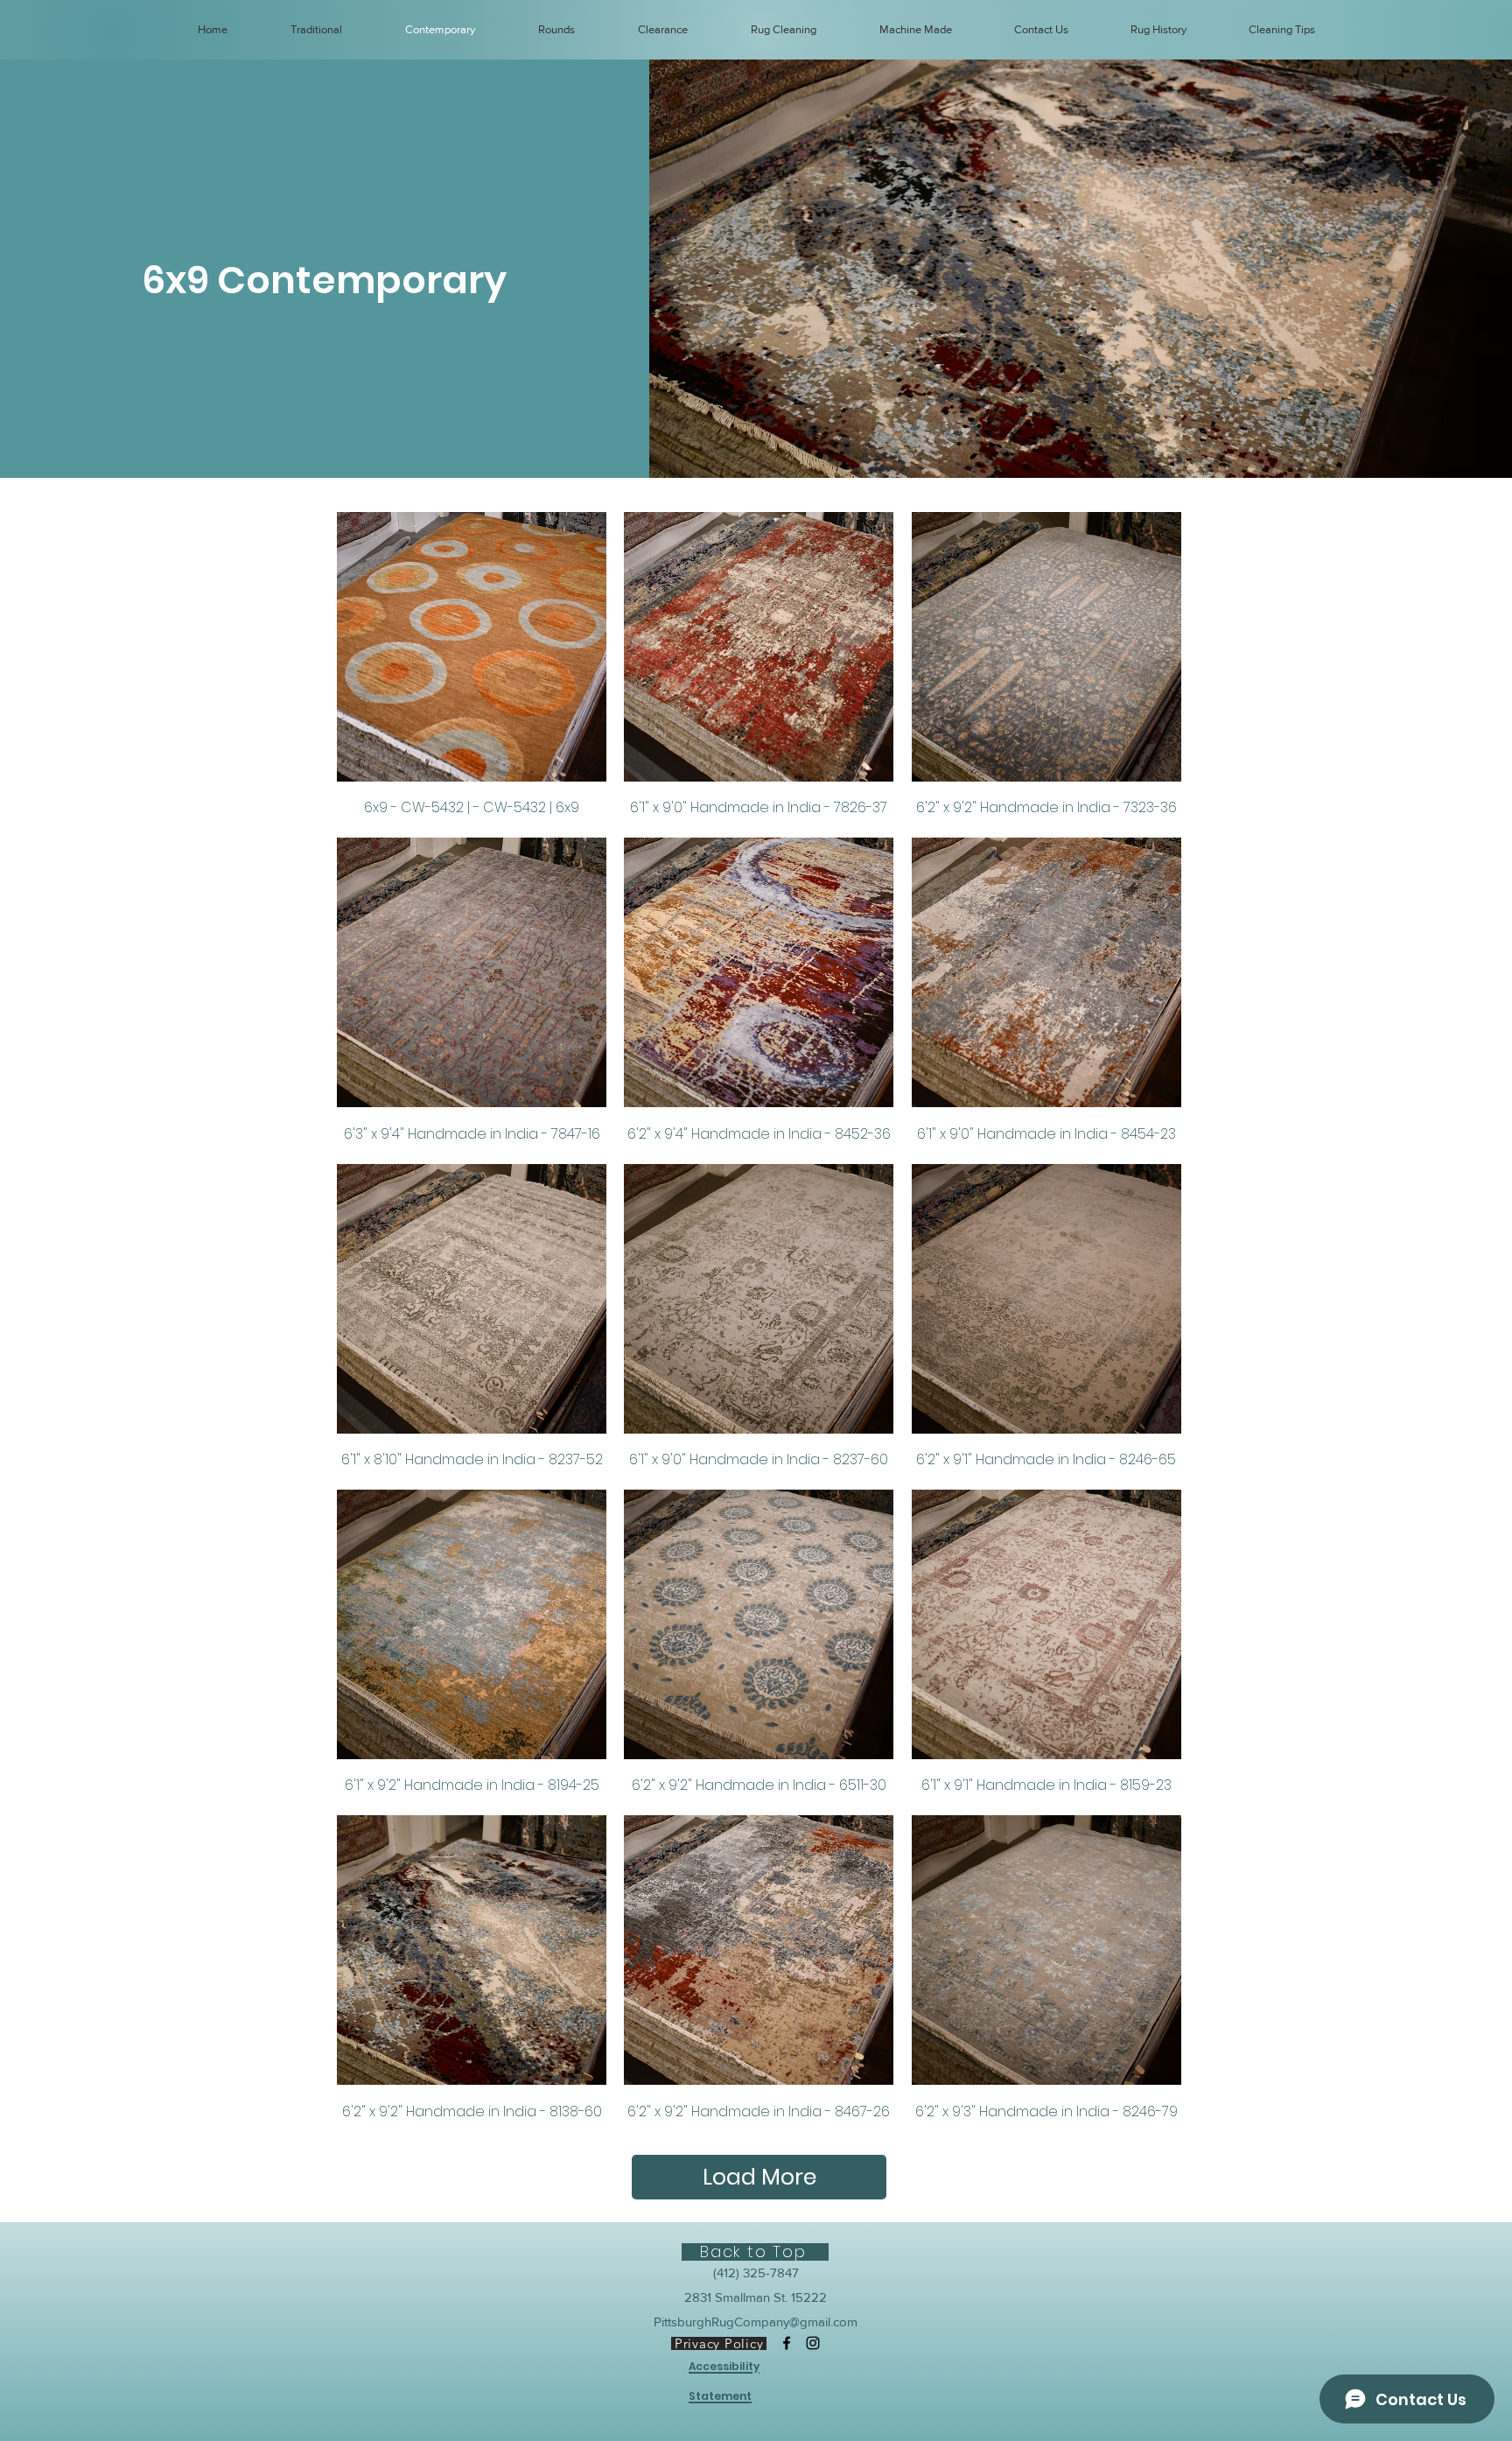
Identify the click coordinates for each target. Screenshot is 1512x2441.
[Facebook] (787, 2343)
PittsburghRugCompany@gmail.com (756, 2322)
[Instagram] (813, 2343)
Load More (759, 2177)
